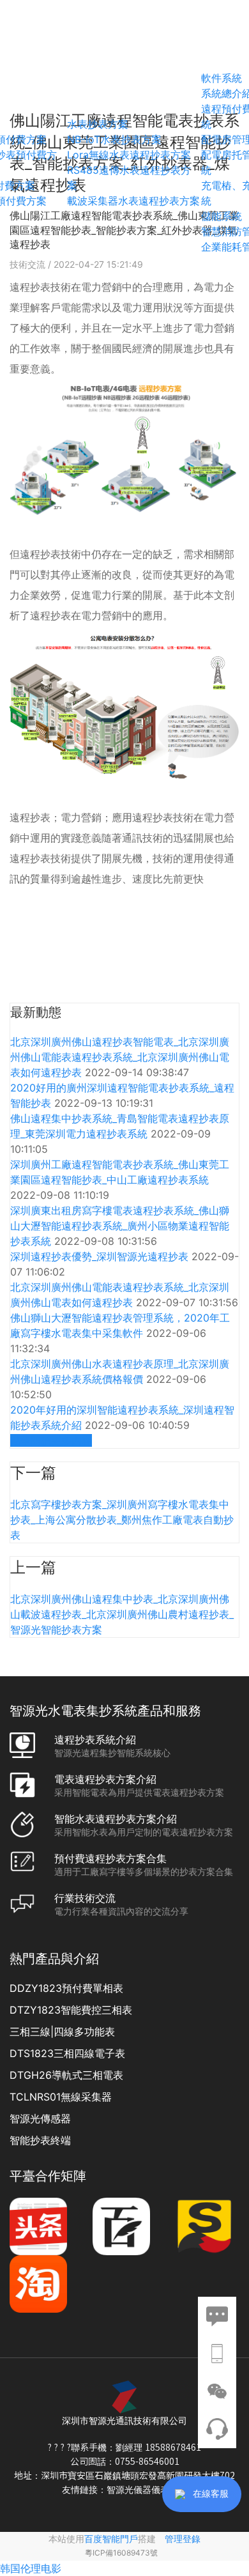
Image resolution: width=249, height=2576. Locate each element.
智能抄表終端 (40, 2140)
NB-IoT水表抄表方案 (114, 139)
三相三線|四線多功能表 (62, 2032)
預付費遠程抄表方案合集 (110, 1858)
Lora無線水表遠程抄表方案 (129, 155)
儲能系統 (222, 216)
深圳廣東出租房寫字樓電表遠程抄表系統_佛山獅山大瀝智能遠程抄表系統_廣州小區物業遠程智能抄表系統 (120, 1226)
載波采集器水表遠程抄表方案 (133, 201)
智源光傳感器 (40, 2118)
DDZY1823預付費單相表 (66, 1988)
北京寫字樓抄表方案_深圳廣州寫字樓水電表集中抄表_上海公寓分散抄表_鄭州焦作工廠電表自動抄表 (122, 1520)
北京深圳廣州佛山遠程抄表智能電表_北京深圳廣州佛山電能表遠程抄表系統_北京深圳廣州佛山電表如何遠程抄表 (120, 1057)
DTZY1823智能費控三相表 (71, 2010)
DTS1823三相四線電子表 (67, 2053)
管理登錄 (183, 2539)
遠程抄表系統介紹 (95, 1739)
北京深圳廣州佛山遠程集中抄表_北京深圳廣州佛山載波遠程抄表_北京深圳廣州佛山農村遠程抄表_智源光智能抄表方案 (122, 1614)
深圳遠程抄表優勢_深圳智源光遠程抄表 (101, 1256)
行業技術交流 (85, 1898)
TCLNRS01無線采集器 (61, 2097)
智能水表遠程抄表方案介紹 (116, 1819)
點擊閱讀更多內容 (51, 1440)
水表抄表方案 (98, 124)
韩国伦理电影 (31, 2568)
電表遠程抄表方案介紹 (105, 1779)
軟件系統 (222, 78)
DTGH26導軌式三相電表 (66, 2075)
